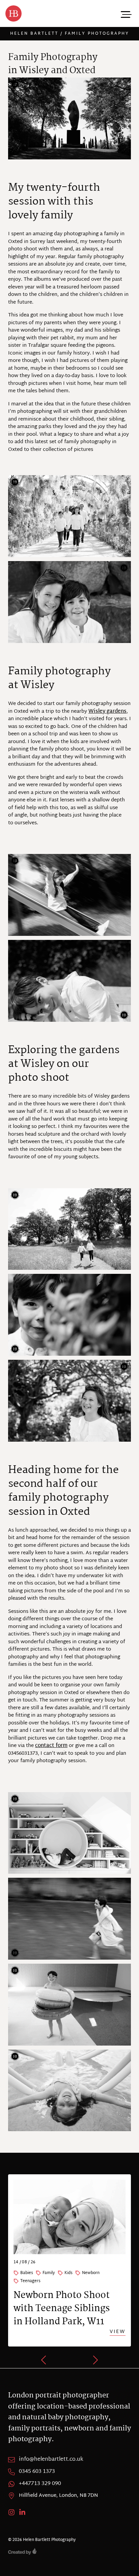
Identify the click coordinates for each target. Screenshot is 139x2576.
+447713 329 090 (40, 2484)
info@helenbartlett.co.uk (51, 2459)
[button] (44, 2360)
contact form (51, 1746)
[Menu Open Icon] (126, 13)
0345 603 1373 (37, 2472)
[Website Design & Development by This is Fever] (69, 2551)
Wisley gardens (107, 712)
